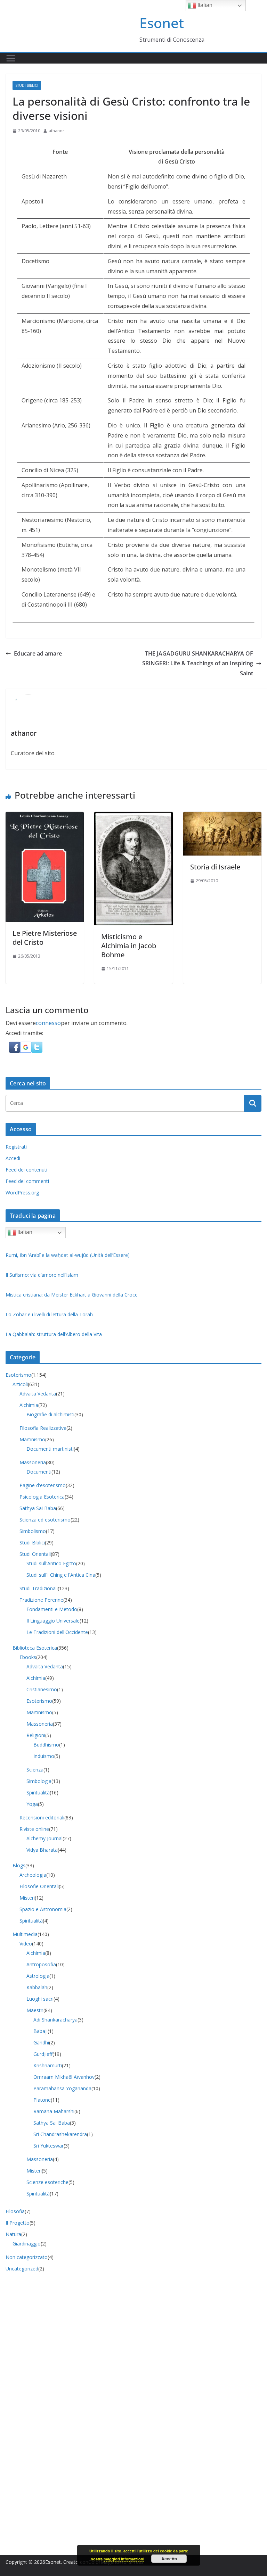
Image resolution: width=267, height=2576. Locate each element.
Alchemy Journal (44, 1838)
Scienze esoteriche (47, 2182)
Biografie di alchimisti (50, 1414)
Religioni (36, 1735)
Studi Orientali (35, 1554)
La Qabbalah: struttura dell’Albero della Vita (54, 1334)
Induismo (44, 1756)
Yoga (32, 1804)
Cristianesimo (42, 1689)
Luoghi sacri (40, 1999)
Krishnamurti (48, 2065)
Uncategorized (22, 2269)
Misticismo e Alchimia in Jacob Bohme (129, 946)
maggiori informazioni (124, 2559)
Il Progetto (18, 2223)
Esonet (162, 23)
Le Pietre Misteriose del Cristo (45, 938)
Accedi (13, 1158)
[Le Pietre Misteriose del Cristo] (45, 817)
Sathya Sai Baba (38, 1508)
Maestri (35, 2010)
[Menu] (11, 58)
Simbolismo (33, 1531)
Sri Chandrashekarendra (60, 2134)
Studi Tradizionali (39, 1588)
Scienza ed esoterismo (45, 1520)
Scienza (35, 1770)
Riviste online (34, 1829)
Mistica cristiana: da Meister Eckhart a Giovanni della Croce (72, 1295)
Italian (24, 1232)
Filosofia (15, 2211)
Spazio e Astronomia (43, 1909)
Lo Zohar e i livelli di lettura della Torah (49, 1314)
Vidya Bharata (42, 1850)
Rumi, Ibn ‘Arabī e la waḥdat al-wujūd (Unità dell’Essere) (68, 1255)
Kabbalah (37, 1987)
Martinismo (32, 1439)
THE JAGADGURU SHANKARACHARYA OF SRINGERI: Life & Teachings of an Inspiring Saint (198, 664)
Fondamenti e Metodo (52, 1609)
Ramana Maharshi (54, 2111)
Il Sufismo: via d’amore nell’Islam (42, 1275)
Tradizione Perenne (41, 1600)
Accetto (169, 2559)
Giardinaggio (27, 2244)
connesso (48, 1023)
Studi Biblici (27, 85)
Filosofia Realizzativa (43, 1428)
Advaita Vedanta (38, 1394)
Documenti (39, 1472)
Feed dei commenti (27, 1181)
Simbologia (39, 1781)
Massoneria (33, 1462)
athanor (56, 131)
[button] (15, 1047)
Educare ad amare (38, 653)
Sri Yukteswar (48, 2146)
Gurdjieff (43, 2054)
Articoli (20, 1384)
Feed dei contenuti (26, 1170)
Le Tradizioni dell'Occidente (57, 1632)
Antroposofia (41, 1964)
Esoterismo (18, 1375)
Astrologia (38, 1976)
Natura (13, 2234)
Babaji (41, 2031)
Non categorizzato (27, 2257)
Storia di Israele (215, 867)
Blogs (19, 1865)
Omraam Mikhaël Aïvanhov (64, 2077)
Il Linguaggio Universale (53, 1621)
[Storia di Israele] (222, 817)
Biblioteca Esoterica (35, 1648)
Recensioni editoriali (42, 1818)
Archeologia (33, 1875)
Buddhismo (46, 1745)
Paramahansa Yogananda (62, 2088)
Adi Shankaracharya (55, 2020)
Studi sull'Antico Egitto (51, 1563)
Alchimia (29, 1405)
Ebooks (28, 1657)
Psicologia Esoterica (42, 1497)
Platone (42, 2100)
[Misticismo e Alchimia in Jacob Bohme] (133, 817)
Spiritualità (38, 1793)
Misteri (27, 1898)
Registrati (16, 1147)
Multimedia (25, 1934)
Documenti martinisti (50, 1449)
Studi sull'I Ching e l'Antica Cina (61, 1575)
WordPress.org (22, 1193)
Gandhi (41, 2043)
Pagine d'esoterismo (43, 1485)
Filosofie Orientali (39, 1886)
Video (26, 1944)
